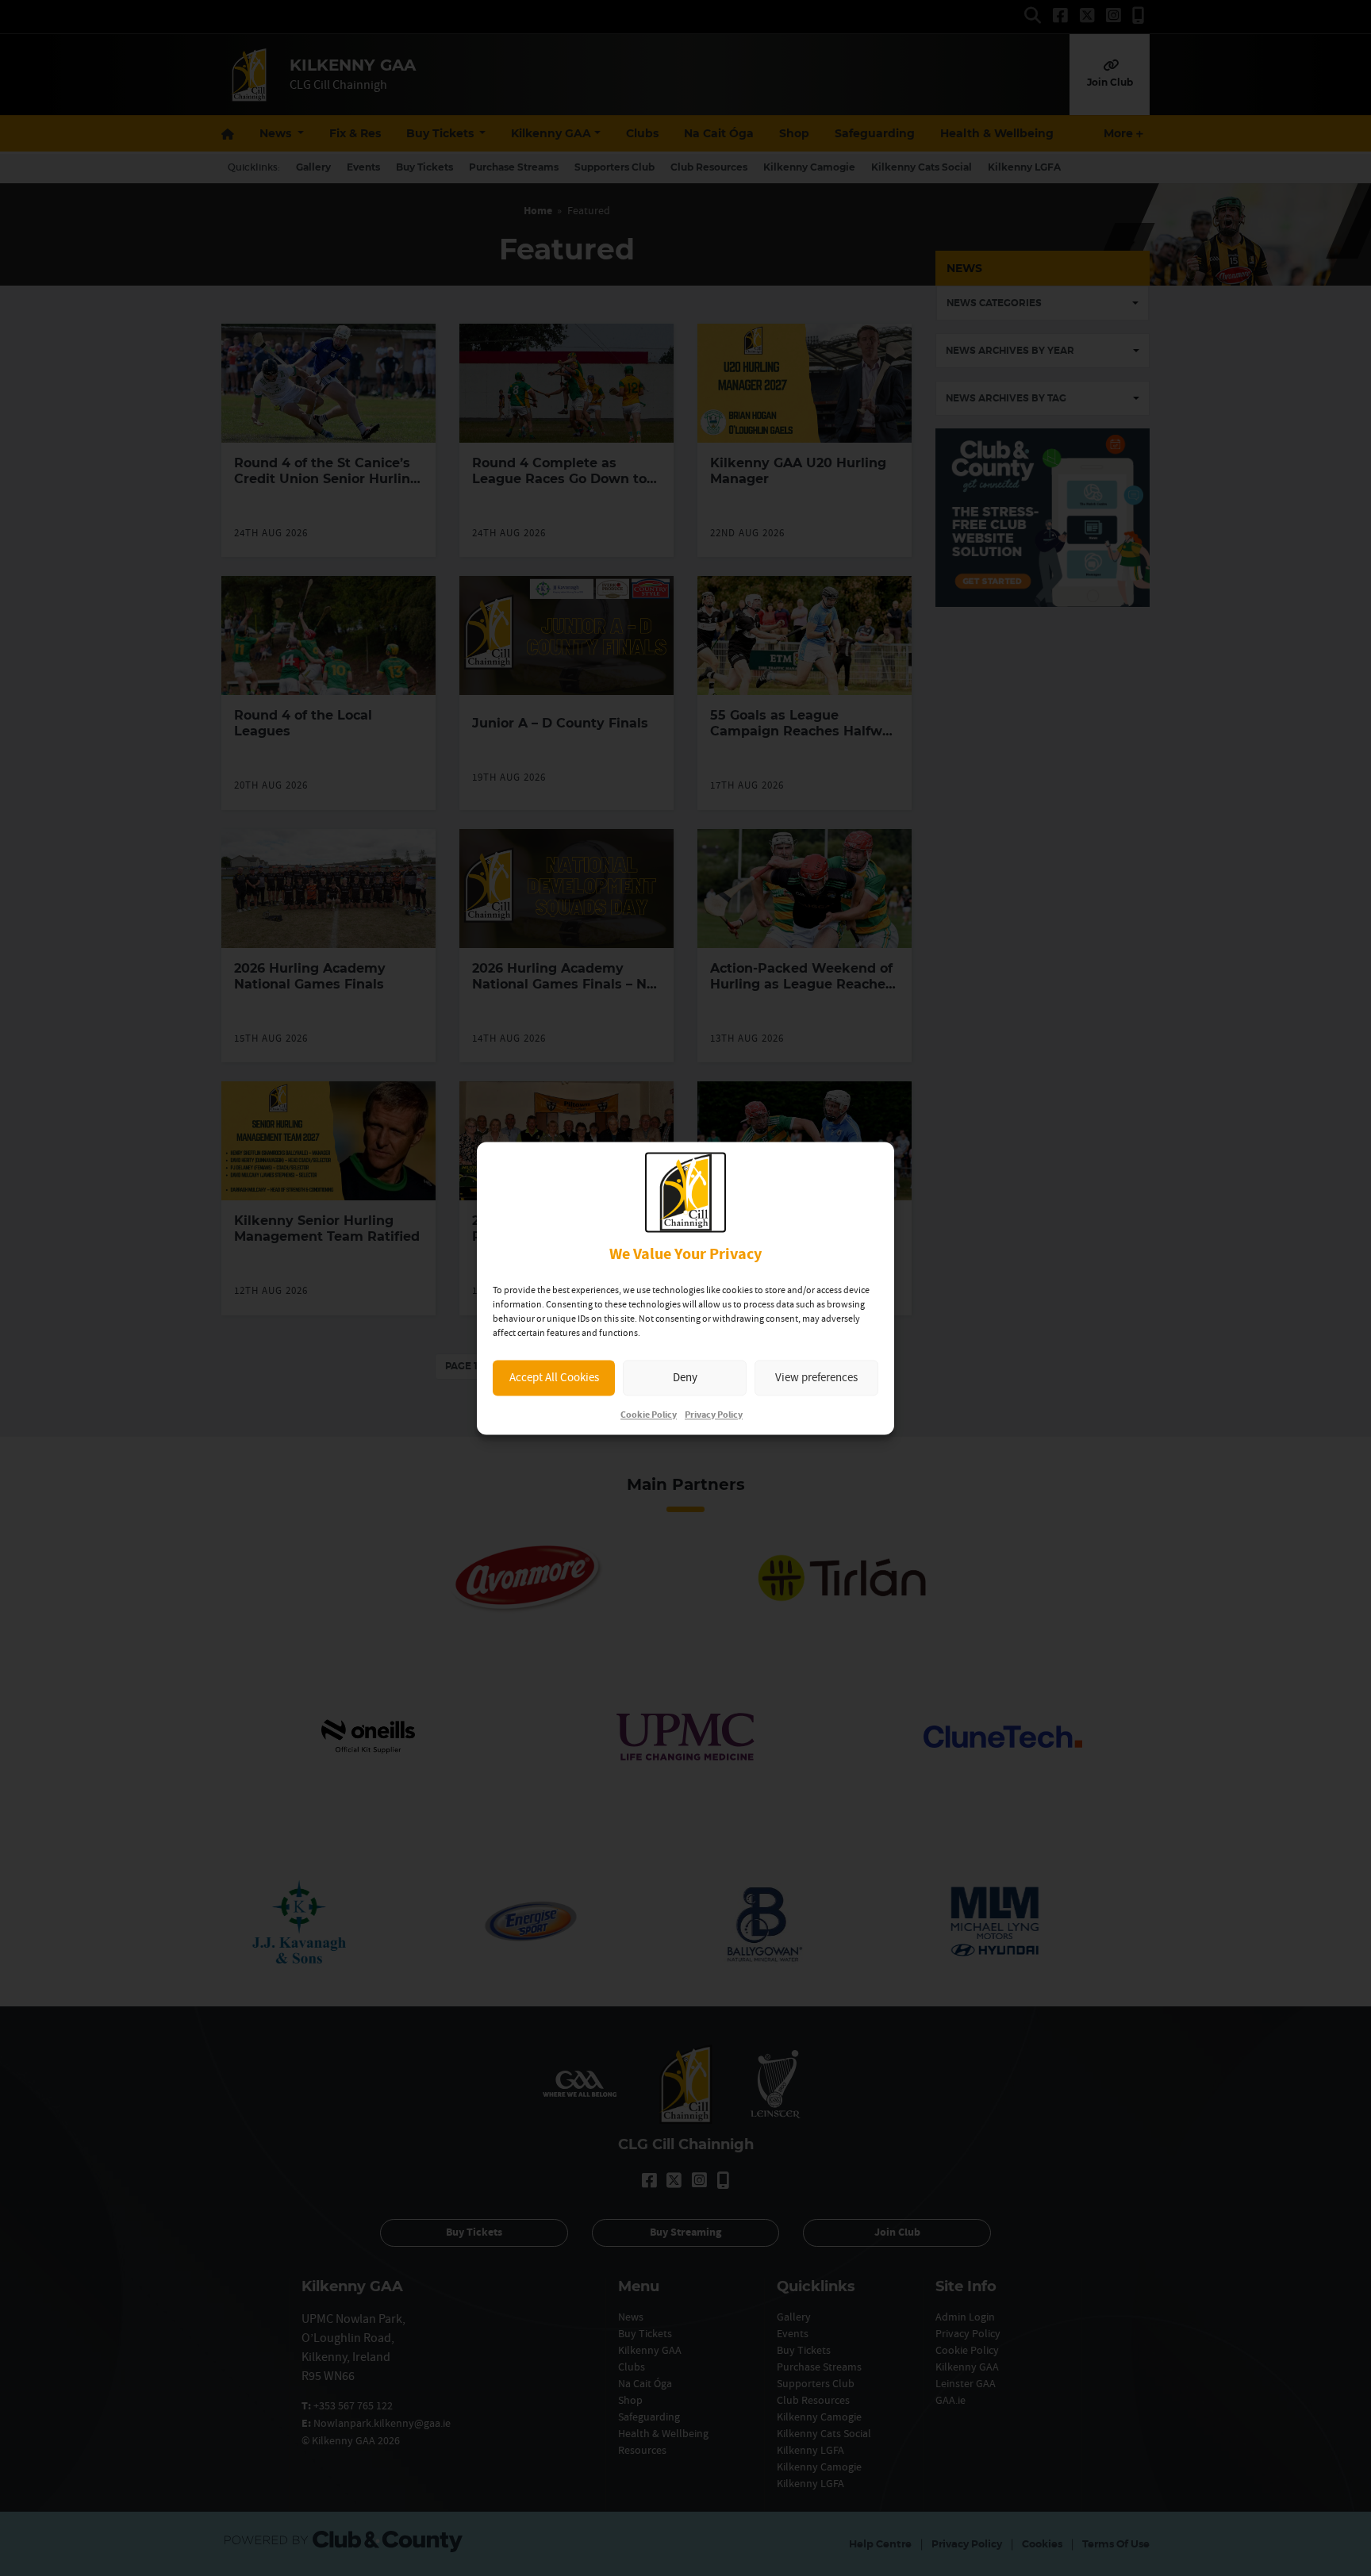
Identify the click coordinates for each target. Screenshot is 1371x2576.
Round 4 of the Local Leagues (303, 723)
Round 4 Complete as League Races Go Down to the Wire (559, 479)
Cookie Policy (649, 1415)
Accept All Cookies (554, 1378)
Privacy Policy (714, 1415)
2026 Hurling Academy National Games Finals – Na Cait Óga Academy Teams (563, 984)
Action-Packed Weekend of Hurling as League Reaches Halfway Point (801, 984)
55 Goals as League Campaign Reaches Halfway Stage (804, 731)
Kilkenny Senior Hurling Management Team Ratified (327, 1228)
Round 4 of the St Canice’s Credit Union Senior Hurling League (326, 479)
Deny (685, 1378)
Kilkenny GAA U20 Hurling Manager (798, 471)
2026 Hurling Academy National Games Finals (310, 976)
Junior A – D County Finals (560, 723)
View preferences (816, 1378)
